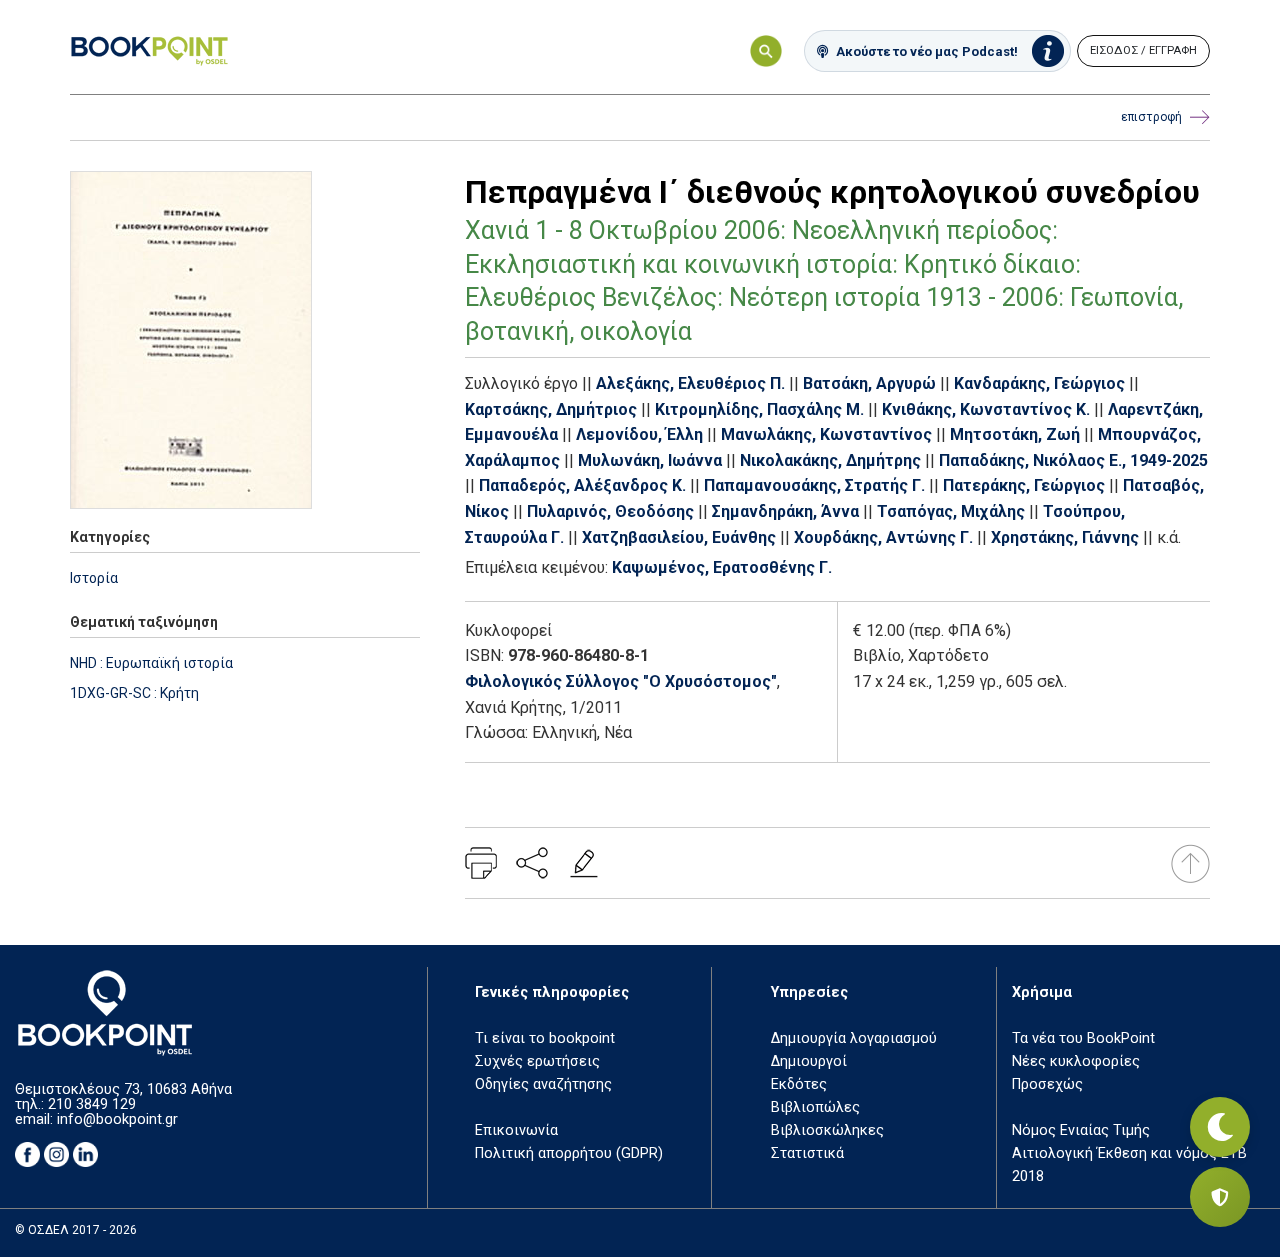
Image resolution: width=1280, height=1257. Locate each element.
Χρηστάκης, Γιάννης (1065, 537)
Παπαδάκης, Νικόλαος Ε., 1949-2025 (1073, 460)
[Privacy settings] (1220, 1197)
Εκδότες (799, 1084)
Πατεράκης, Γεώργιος (1024, 485)
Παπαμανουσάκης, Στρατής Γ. (814, 485)
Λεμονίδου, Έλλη (639, 434)
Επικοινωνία (516, 1130)
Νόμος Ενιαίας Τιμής (1081, 1130)
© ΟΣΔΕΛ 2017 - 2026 (76, 1230)
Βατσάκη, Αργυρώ (869, 383)
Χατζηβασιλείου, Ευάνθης (679, 537)
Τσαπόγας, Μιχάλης (951, 511)
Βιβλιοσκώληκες (827, 1130)
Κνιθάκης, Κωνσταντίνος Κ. (986, 409)
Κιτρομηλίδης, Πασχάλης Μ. (759, 409)
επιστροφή (1151, 117)
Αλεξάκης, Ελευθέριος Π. (690, 383)
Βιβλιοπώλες (815, 1107)
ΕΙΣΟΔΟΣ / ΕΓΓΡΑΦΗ (1143, 50)
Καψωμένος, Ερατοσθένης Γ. (722, 567)
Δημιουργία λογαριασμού (854, 1038)
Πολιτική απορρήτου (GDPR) (569, 1153)
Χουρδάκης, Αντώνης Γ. (883, 537)
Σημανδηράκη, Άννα (785, 511)
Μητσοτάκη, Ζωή (1015, 434)
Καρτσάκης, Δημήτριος (551, 409)
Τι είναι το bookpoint (545, 1038)
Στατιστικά (807, 1153)
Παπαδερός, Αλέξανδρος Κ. (582, 485)
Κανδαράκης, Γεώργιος (1039, 383)
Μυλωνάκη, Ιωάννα (650, 460)
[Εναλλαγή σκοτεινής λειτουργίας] (1220, 1127)
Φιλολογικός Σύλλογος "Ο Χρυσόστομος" (621, 681)
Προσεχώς (1047, 1084)
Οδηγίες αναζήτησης (543, 1084)
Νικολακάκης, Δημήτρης (830, 460)
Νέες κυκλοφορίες (1076, 1061)
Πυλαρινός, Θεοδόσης (610, 511)
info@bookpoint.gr (117, 1119)
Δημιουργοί (809, 1061)
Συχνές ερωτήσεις (537, 1061)
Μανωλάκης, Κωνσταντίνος (826, 434)
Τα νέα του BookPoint (1083, 1038)
